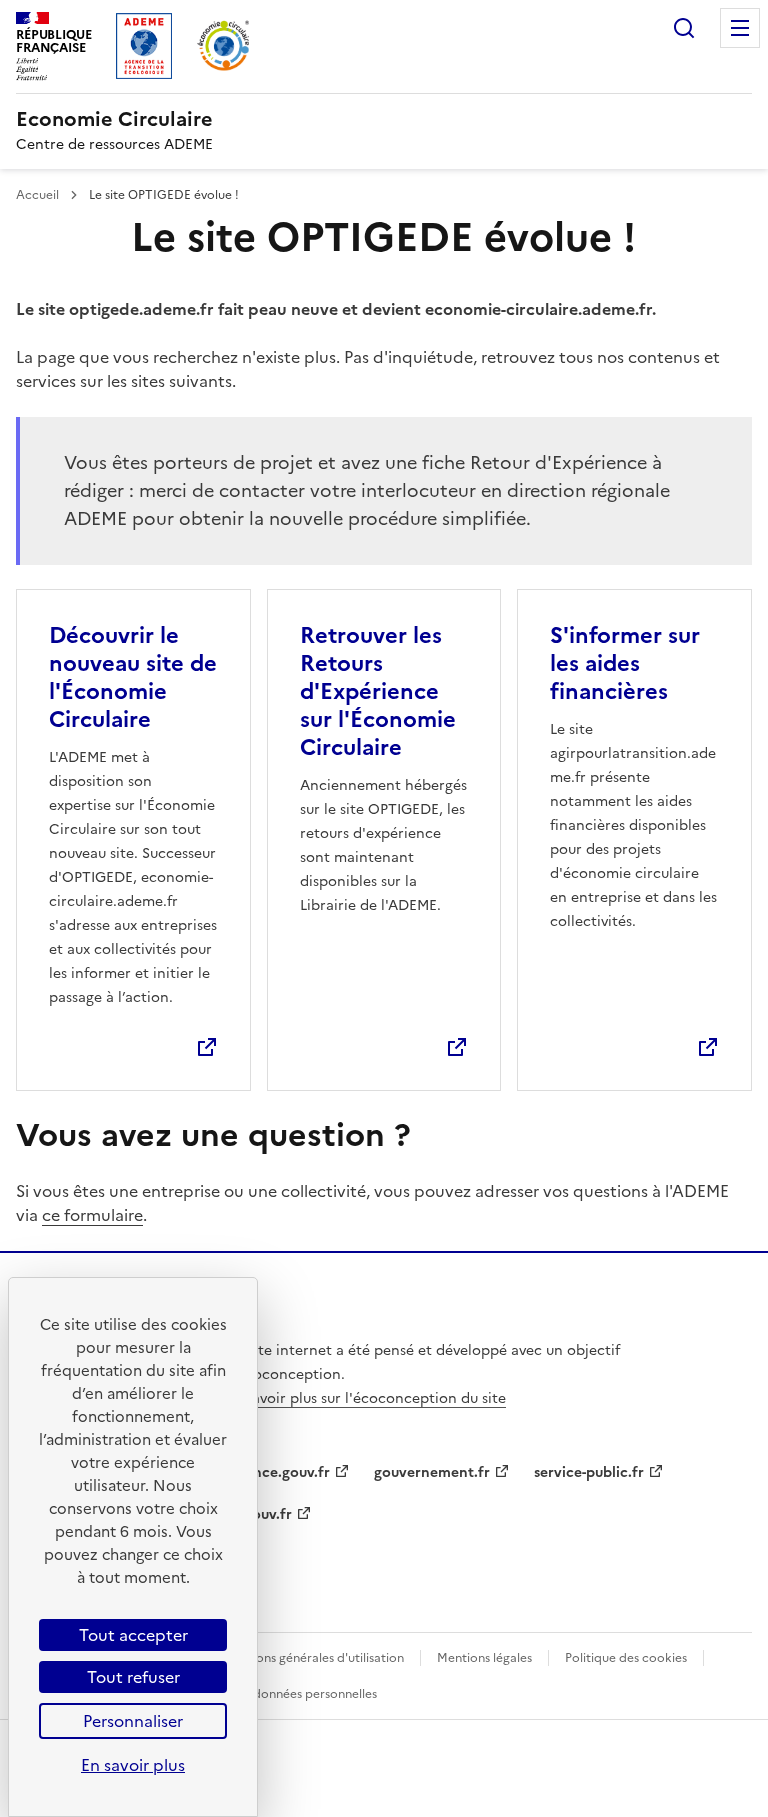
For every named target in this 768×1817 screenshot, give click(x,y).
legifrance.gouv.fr (269, 1472)
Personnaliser (133, 1721)
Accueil (39, 195)
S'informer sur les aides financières (625, 663)
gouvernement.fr (432, 1472)
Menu (740, 28)
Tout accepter (133, 1635)
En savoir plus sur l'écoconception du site (365, 1398)
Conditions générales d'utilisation (308, 1658)
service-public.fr (589, 1472)
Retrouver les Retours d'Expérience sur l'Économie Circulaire (378, 691)
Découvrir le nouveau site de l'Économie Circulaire (133, 677)
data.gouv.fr (250, 1514)
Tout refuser (133, 1677)
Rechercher (684, 28)
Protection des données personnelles (271, 1694)
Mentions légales (484, 1658)
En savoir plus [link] (133, 1765)
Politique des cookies (626, 1658)
